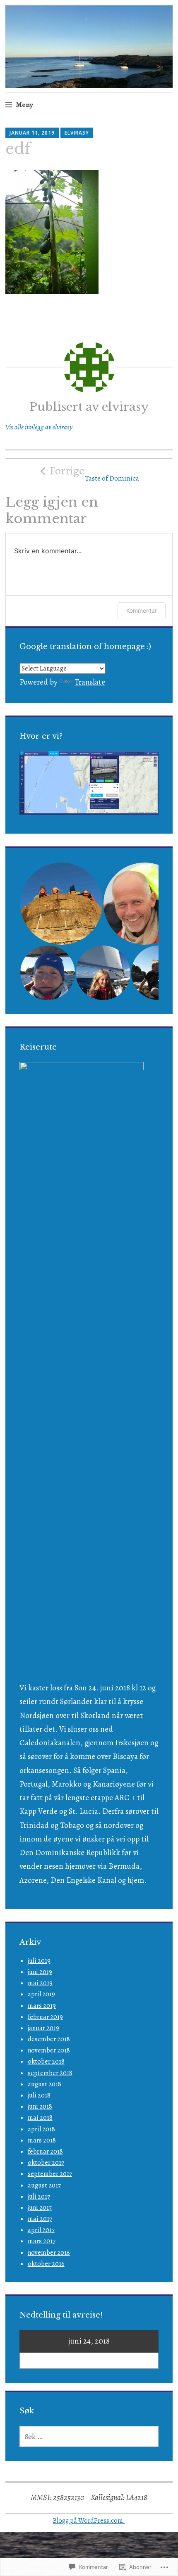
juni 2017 (40, 2208)
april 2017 (41, 2230)
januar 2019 (43, 2028)
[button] (61, 904)
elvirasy (77, 133)
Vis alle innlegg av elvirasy (39, 427)
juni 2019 (40, 1972)
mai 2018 (40, 2118)
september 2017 (50, 2174)
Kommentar (142, 610)
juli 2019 (39, 1961)
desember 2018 (49, 2039)
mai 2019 (40, 1983)
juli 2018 (39, 2095)
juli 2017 (39, 2197)
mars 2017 (42, 2241)
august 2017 (44, 2185)
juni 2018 (40, 2107)
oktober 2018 (46, 2062)
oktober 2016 (46, 2264)
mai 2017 (40, 2219)
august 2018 (44, 2084)
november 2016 (49, 2253)
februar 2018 (45, 2152)
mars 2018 (42, 2140)
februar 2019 (45, 2017)
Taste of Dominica (94, 473)
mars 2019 (42, 2006)
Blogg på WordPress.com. (89, 2521)
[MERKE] (89, 2436)
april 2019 (41, 1994)
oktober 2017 (46, 2163)
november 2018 (49, 2050)
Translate (90, 682)
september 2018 (50, 2073)
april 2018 (41, 2129)
